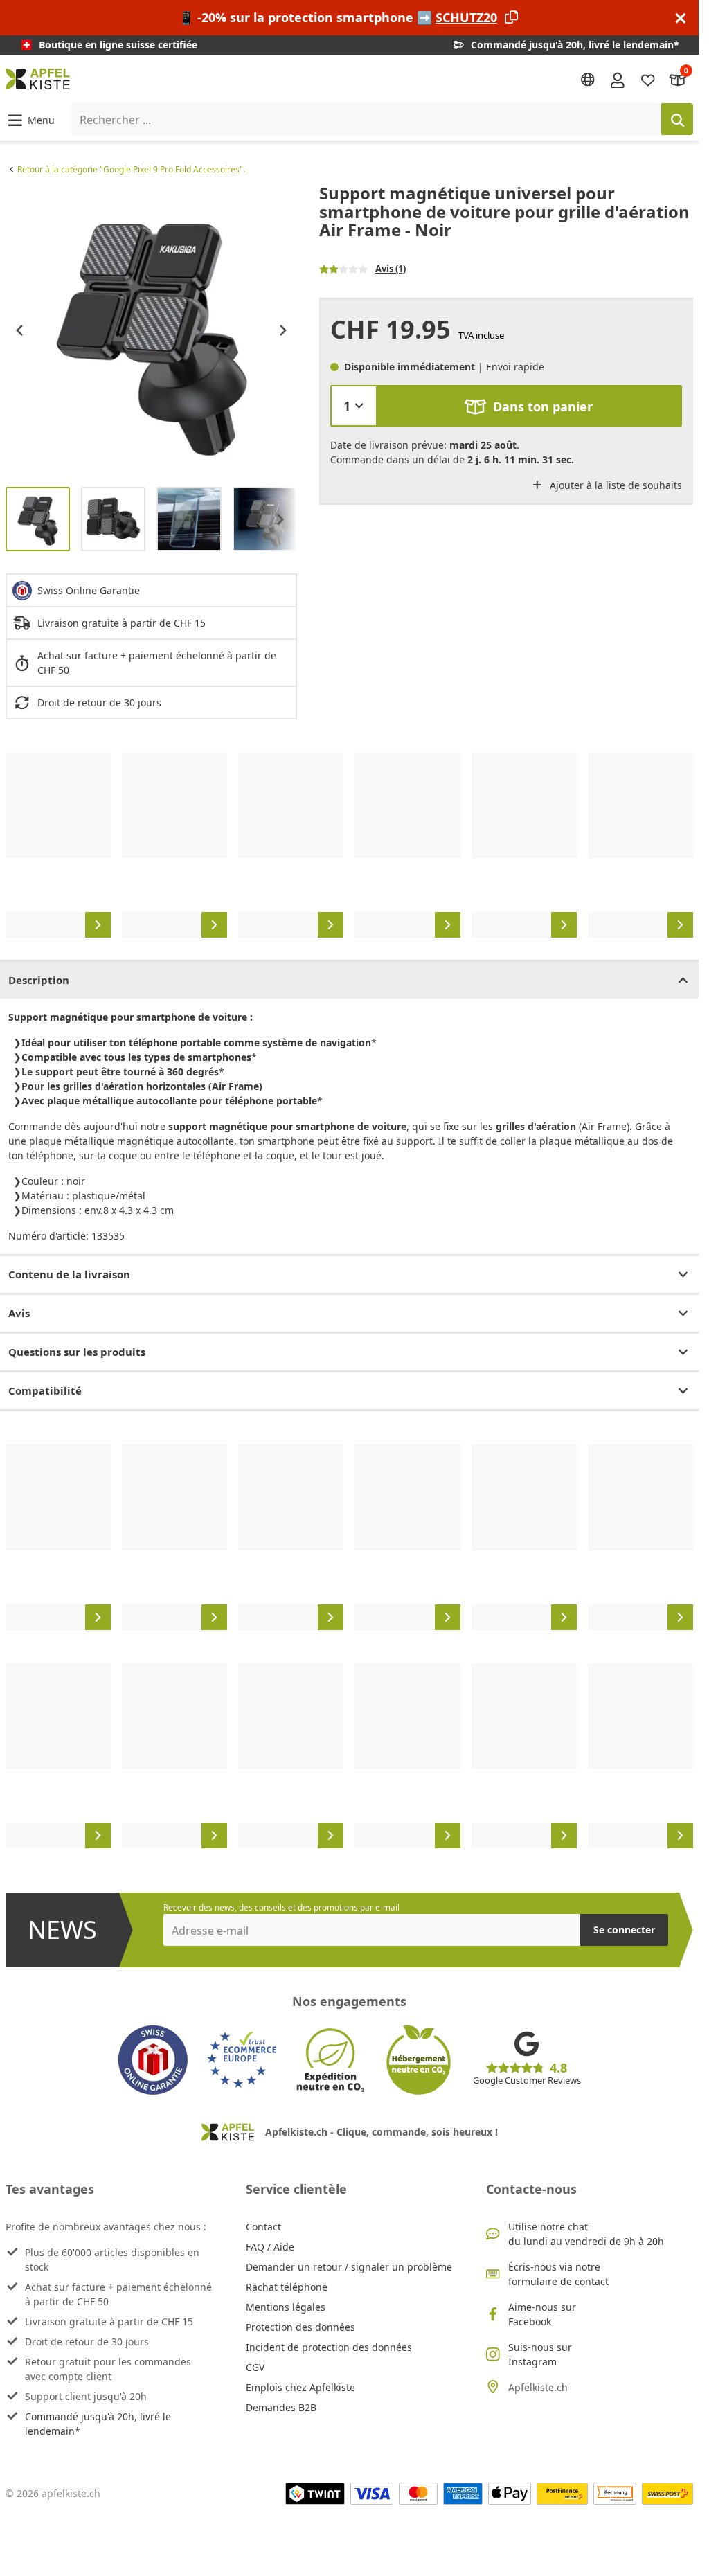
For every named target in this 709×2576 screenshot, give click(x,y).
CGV (255, 2367)
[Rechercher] (677, 119)
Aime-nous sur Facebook (542, 2314)
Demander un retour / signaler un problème (349, 2267)
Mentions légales (286, 2307)
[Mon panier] (678, 79)
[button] (30, 119)
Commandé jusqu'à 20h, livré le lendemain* (98, 2424)
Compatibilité (45, 1390)
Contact (263, 2227)
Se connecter (624, 1930)
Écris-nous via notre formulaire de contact (558, 2274)
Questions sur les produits (77, 1352)
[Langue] (588, 80)
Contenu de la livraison (69, 1274)
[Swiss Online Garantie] (153, 2060)
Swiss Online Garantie (89, 590)
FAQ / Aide (270, 2247)
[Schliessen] (681, 18)
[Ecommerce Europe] (242, 2060)
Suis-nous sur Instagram (540, 2354)
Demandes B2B (281, 2407)
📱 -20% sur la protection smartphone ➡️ (338, 17)
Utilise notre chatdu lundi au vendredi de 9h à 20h (586, 2234)
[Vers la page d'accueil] (38, 79)
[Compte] (618, 79)
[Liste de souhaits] (648, 79)
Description (39, 980)
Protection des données (300, 2327)
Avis (19, 1313)
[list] (151, 330)
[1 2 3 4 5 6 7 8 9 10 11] (354, 406)
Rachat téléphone (287, 2287)
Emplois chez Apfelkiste (300, 2387)
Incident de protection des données (329, 2347)
